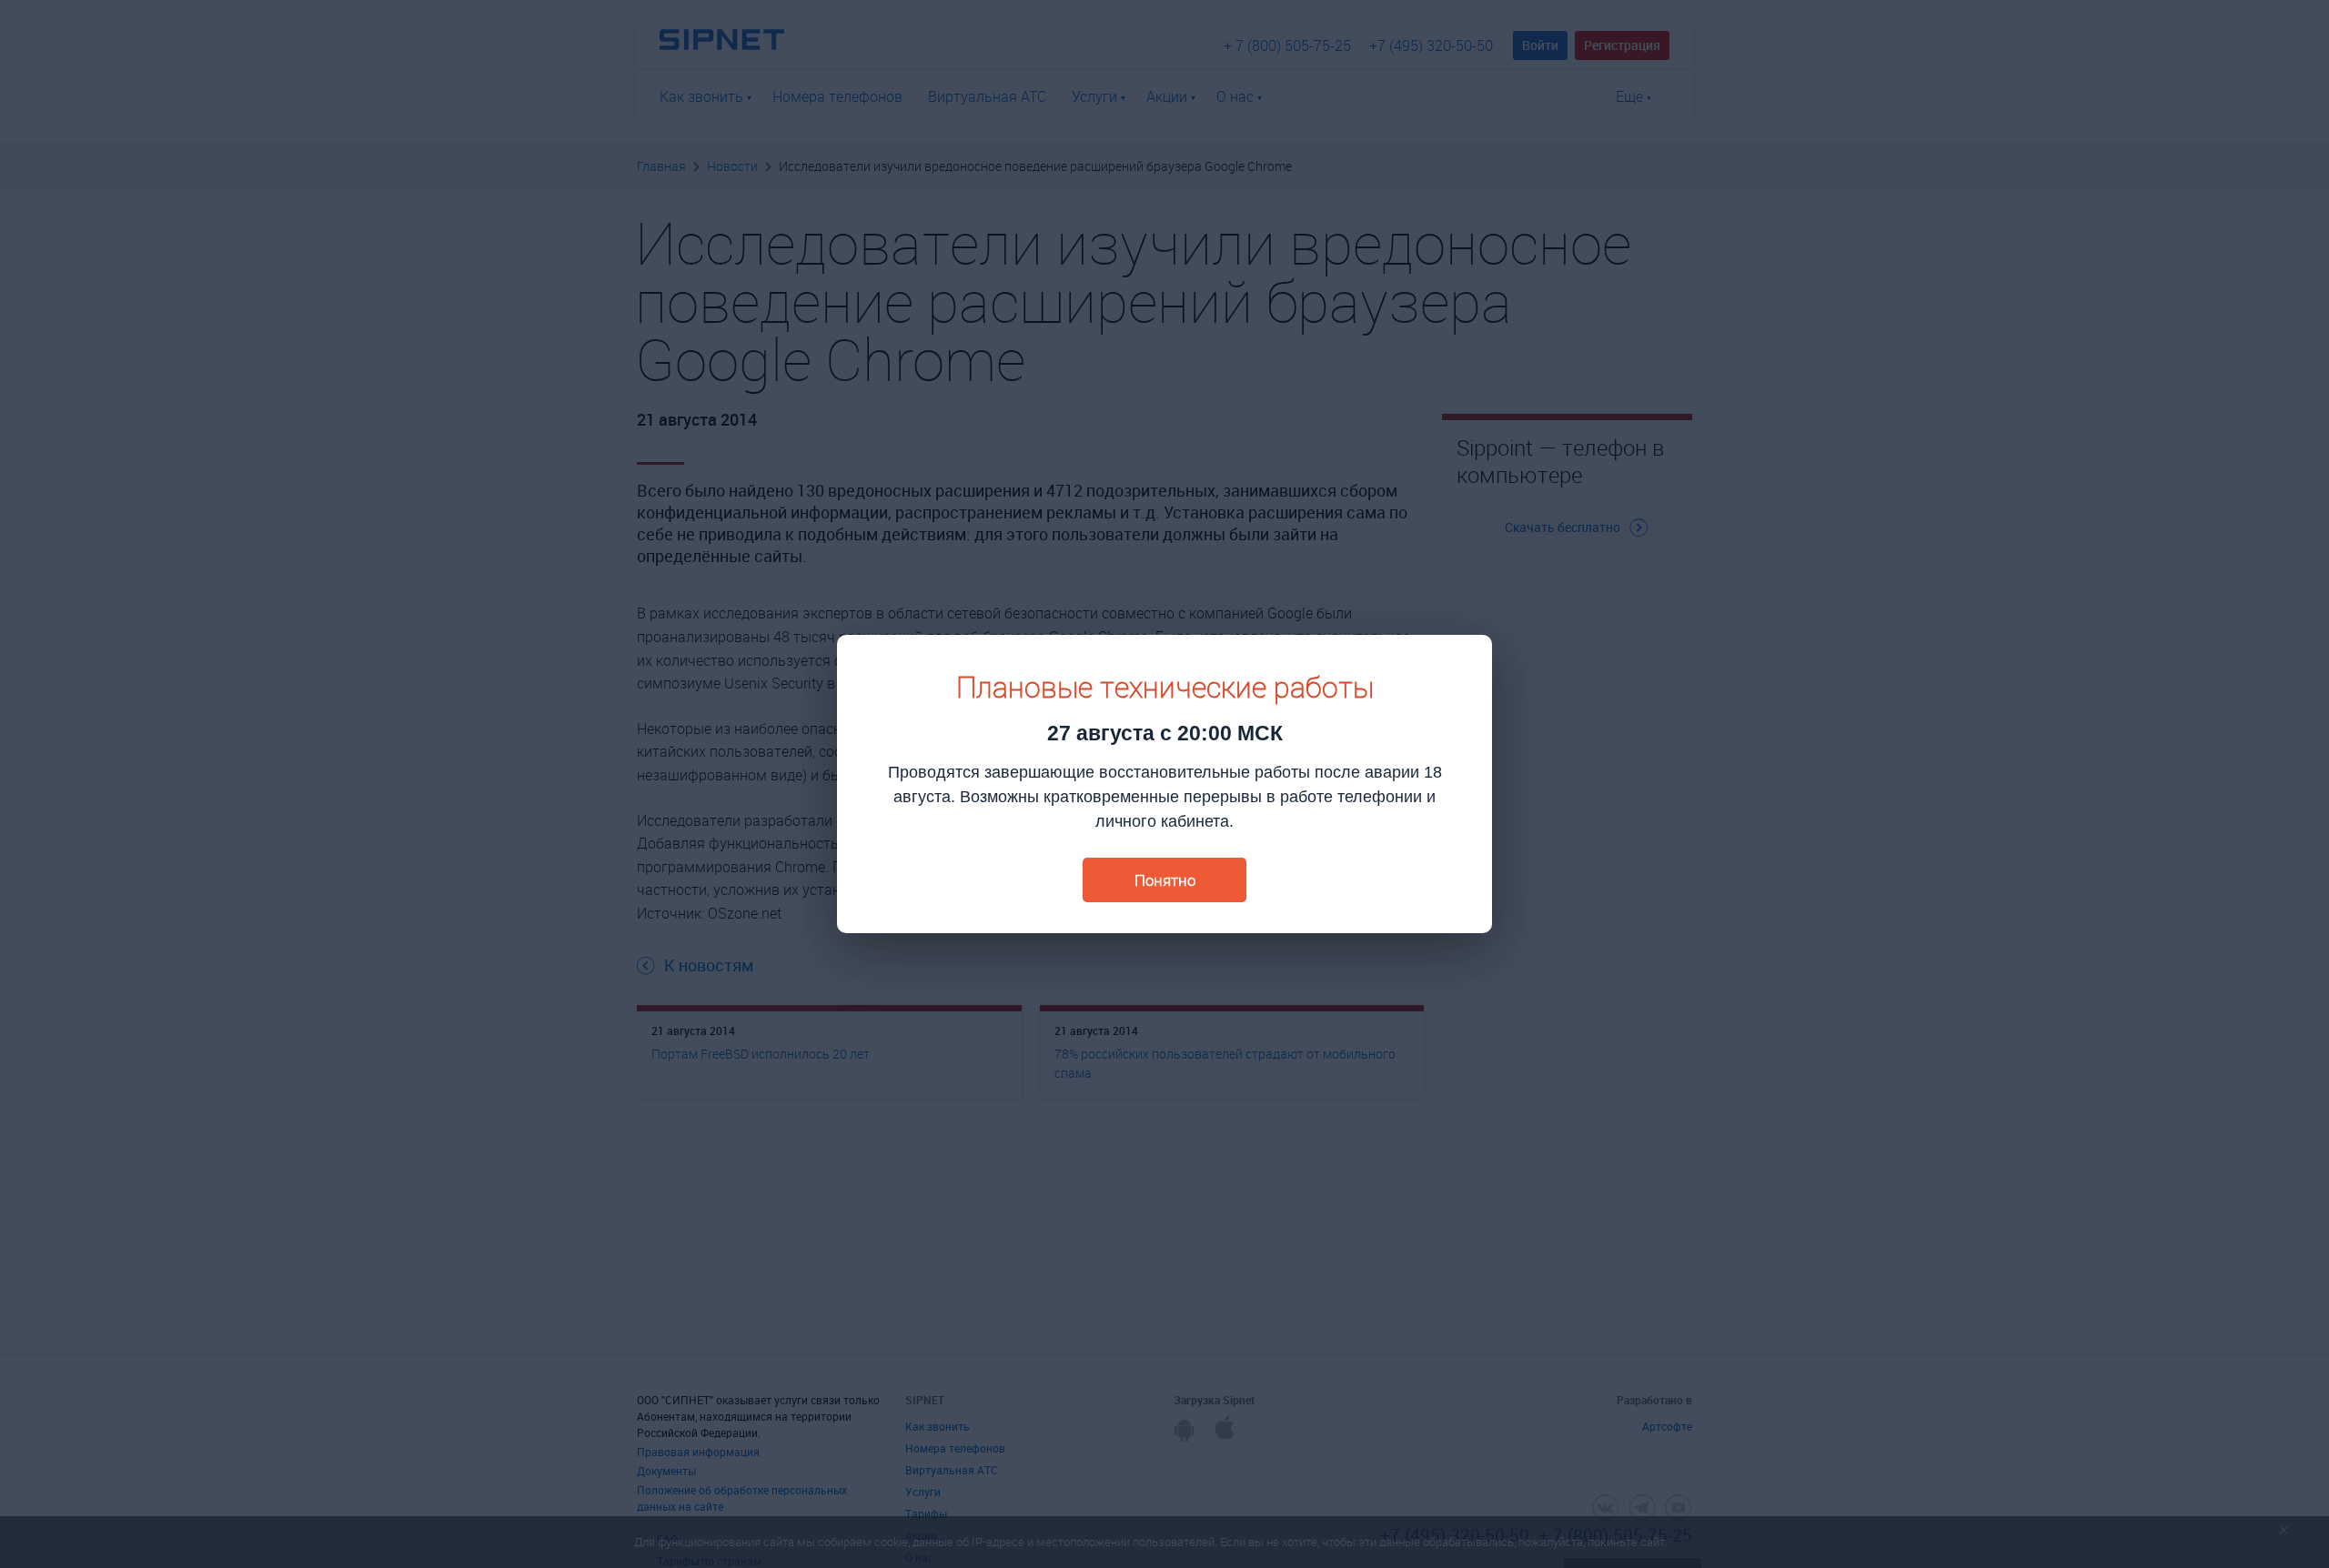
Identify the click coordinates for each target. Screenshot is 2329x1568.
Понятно (1165, 880)
